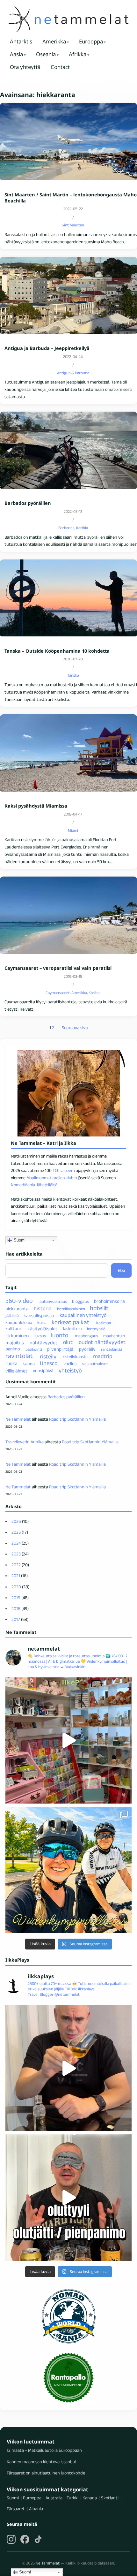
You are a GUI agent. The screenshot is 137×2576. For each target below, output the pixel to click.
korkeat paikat (71, 1322)
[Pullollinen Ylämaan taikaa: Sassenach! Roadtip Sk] (68, 2068)
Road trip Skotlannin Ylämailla (77, 1419)
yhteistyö (70, 1370)
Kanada (90, 2498)
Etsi (121, 1270)
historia (43, 1308)
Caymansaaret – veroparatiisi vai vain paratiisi (58, 968)
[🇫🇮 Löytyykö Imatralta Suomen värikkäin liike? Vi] (68, 1741)
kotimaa (104, 1322)
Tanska (73, 675)
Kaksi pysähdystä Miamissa (36, 806)
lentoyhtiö (96, 1329)
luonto (60, 1335)
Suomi (19, 1240)
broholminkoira (109, 1301)
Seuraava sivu (75, 1028)
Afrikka (78, 54)
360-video (19, 1301)
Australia (54, 2498)
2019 (16, 1598)
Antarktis (21, 41)
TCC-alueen (63, 1170)
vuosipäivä (43, 1371)
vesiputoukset (95, 1364)
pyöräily (87, 1349)
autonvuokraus (53, 1301)
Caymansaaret (58, 993)
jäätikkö (12, 1315)
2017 (16, 1619)
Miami (73, 830)
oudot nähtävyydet (102, 1342)
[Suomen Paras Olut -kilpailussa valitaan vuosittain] (68, 2198)
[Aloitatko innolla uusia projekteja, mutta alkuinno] (68, 1870)
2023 (16, 1554)
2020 (16, 1587)
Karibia (82, 528)
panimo (13, 1349)
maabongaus (87, 1336)
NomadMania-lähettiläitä (34, 1185)
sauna (29, 1364)
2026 (16, 1521)
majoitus (15, 1343)
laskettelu (72, 1329)
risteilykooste (75, 1357)
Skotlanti (110, 2498)
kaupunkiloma (19, 1322)
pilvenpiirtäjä (60, 1349)
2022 (16, 1565)
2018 (16, 1608)
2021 (16, 1576)
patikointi (34, 1349)
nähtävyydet (43, 1343)
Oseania (46, 54)
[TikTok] (38, 2539)
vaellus (70, 1364)
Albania (36, 2509)
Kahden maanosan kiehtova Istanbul (41, 2462)
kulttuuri (14, 1329)
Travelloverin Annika (25, 1442)
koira (42, 1322)
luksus (40, 1336)
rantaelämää (112, 1349)
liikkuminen (17, 1336)
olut (68, 1342)
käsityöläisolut (42, 1329)
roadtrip (102, 1356)
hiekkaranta (17, 1309)
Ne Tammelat (18, 1419)
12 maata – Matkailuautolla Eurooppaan (44, 2450)
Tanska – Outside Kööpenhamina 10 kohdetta (57, 651)
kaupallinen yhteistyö (83, 1315)
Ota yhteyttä (25, 67)
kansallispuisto (39, 1315)
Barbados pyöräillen (28, 503)
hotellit (99, 1308)
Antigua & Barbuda (73, 373)
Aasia (16, 54)
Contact (60, 67)
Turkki (72, 2498)
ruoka (11, 1363)
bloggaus (80, 1301)
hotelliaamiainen (71, 1309)
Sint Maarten (73, 225)
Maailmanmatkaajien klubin (52, 1178)
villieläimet (16, 1371)
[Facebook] (25, 2539)
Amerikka (54, 41)
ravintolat (19, 1356)
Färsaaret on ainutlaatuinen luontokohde (46, 2473)
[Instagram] (11, 2539)
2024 (16, 1543)
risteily (48, 1356)
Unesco (49, 1363)
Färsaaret (16, 2509)
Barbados (66, 528)
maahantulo (114, 1336)
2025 (16, 1532)
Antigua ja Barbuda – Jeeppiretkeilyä (47, 348)
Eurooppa (91, 41)
